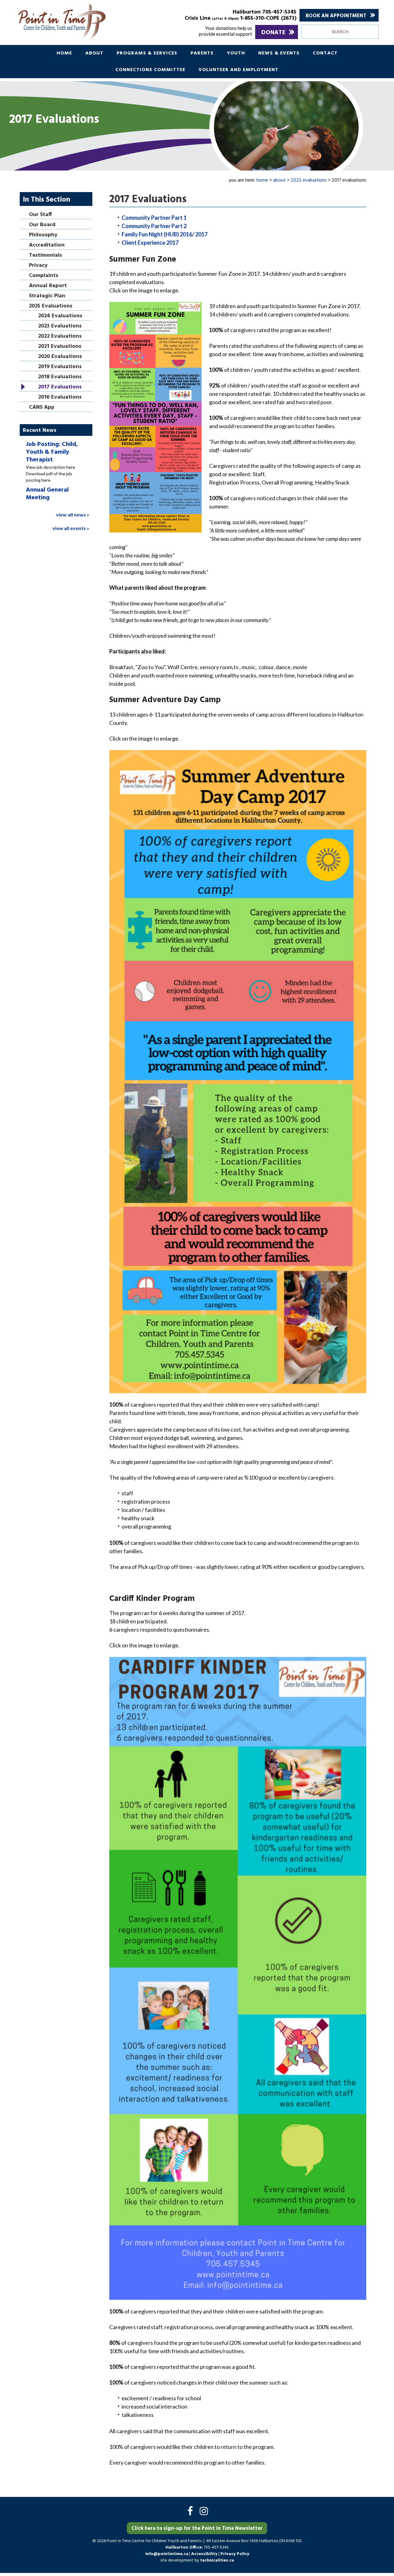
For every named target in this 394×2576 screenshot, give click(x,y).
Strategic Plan (47, 296)
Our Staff (40, 215)
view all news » (73, 514)
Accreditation (47, 245)
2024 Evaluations (60, 316)
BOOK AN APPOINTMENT (336, 16)
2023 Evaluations (60, 326)
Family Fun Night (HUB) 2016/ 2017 (165, 234)
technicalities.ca (217, 2560)
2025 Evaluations (51, 306)
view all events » (71, 528)
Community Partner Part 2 (154, 226)
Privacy (38, 266)
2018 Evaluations (60, 377)
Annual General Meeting (47, 494)
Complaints (44, 276)
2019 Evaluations (60, 367)
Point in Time (84, 22)
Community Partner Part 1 (154, 218)
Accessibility (205, 2554)
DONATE (273, 33)
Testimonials (45, 256)
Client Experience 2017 (150, 243)
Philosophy (43, 235)
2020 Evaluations (60, 357)
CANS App (42, 408)
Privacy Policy (235, 2554)
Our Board (42, 225)
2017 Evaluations (60, 387)
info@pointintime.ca (167, 2554)
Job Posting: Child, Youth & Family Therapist (52, 452)
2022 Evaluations (60, 337)
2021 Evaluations (60, 347)
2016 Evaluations (60, 398)
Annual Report (48, 286)
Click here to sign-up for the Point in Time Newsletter (197, 2528)
